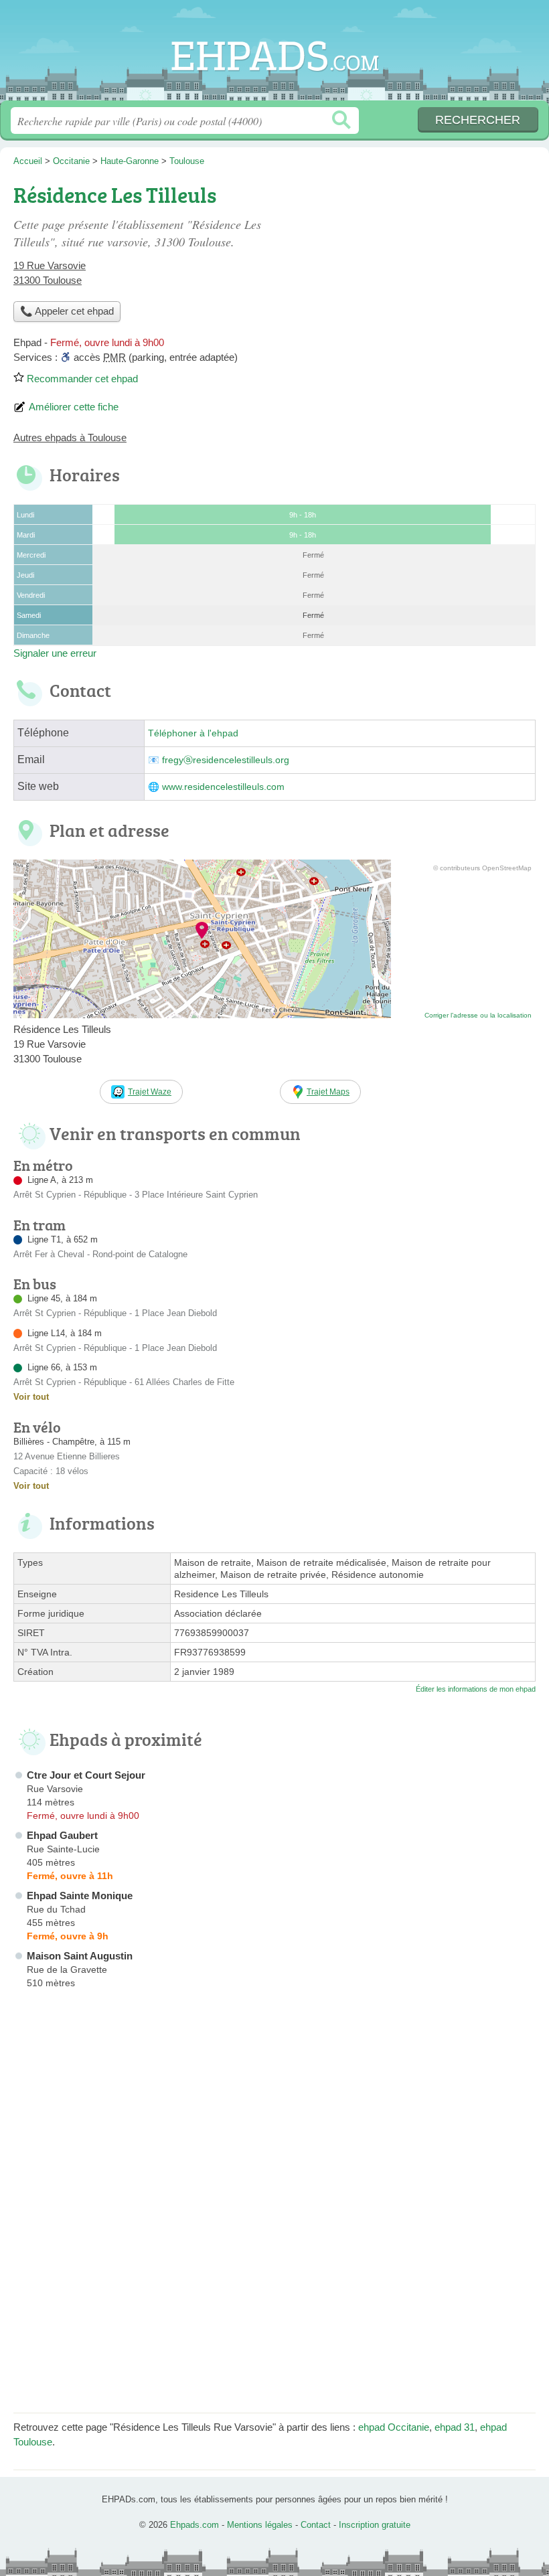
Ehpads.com (274, 55)
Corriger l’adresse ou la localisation (478, 1015)
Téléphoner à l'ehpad (193, 733)
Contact (316, 2525)
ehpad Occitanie (394, 2427)
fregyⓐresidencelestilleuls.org (226, 760)
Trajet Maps (328, 1092)
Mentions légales (260, 2525)
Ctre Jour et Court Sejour (86, 1775)
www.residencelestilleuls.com (223, 787)
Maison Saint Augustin (80, 1956)
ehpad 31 (455, 2427)
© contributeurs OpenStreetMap (482, 868)
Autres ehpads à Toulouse (70, 437)
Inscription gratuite (375, 2525)
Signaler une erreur (55, 653)
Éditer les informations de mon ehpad (476, 1689)
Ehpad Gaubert (62, 1835)
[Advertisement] (423, 272)
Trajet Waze (150, 1092)
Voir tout (31, 1397)
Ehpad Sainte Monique (80, 1896)
